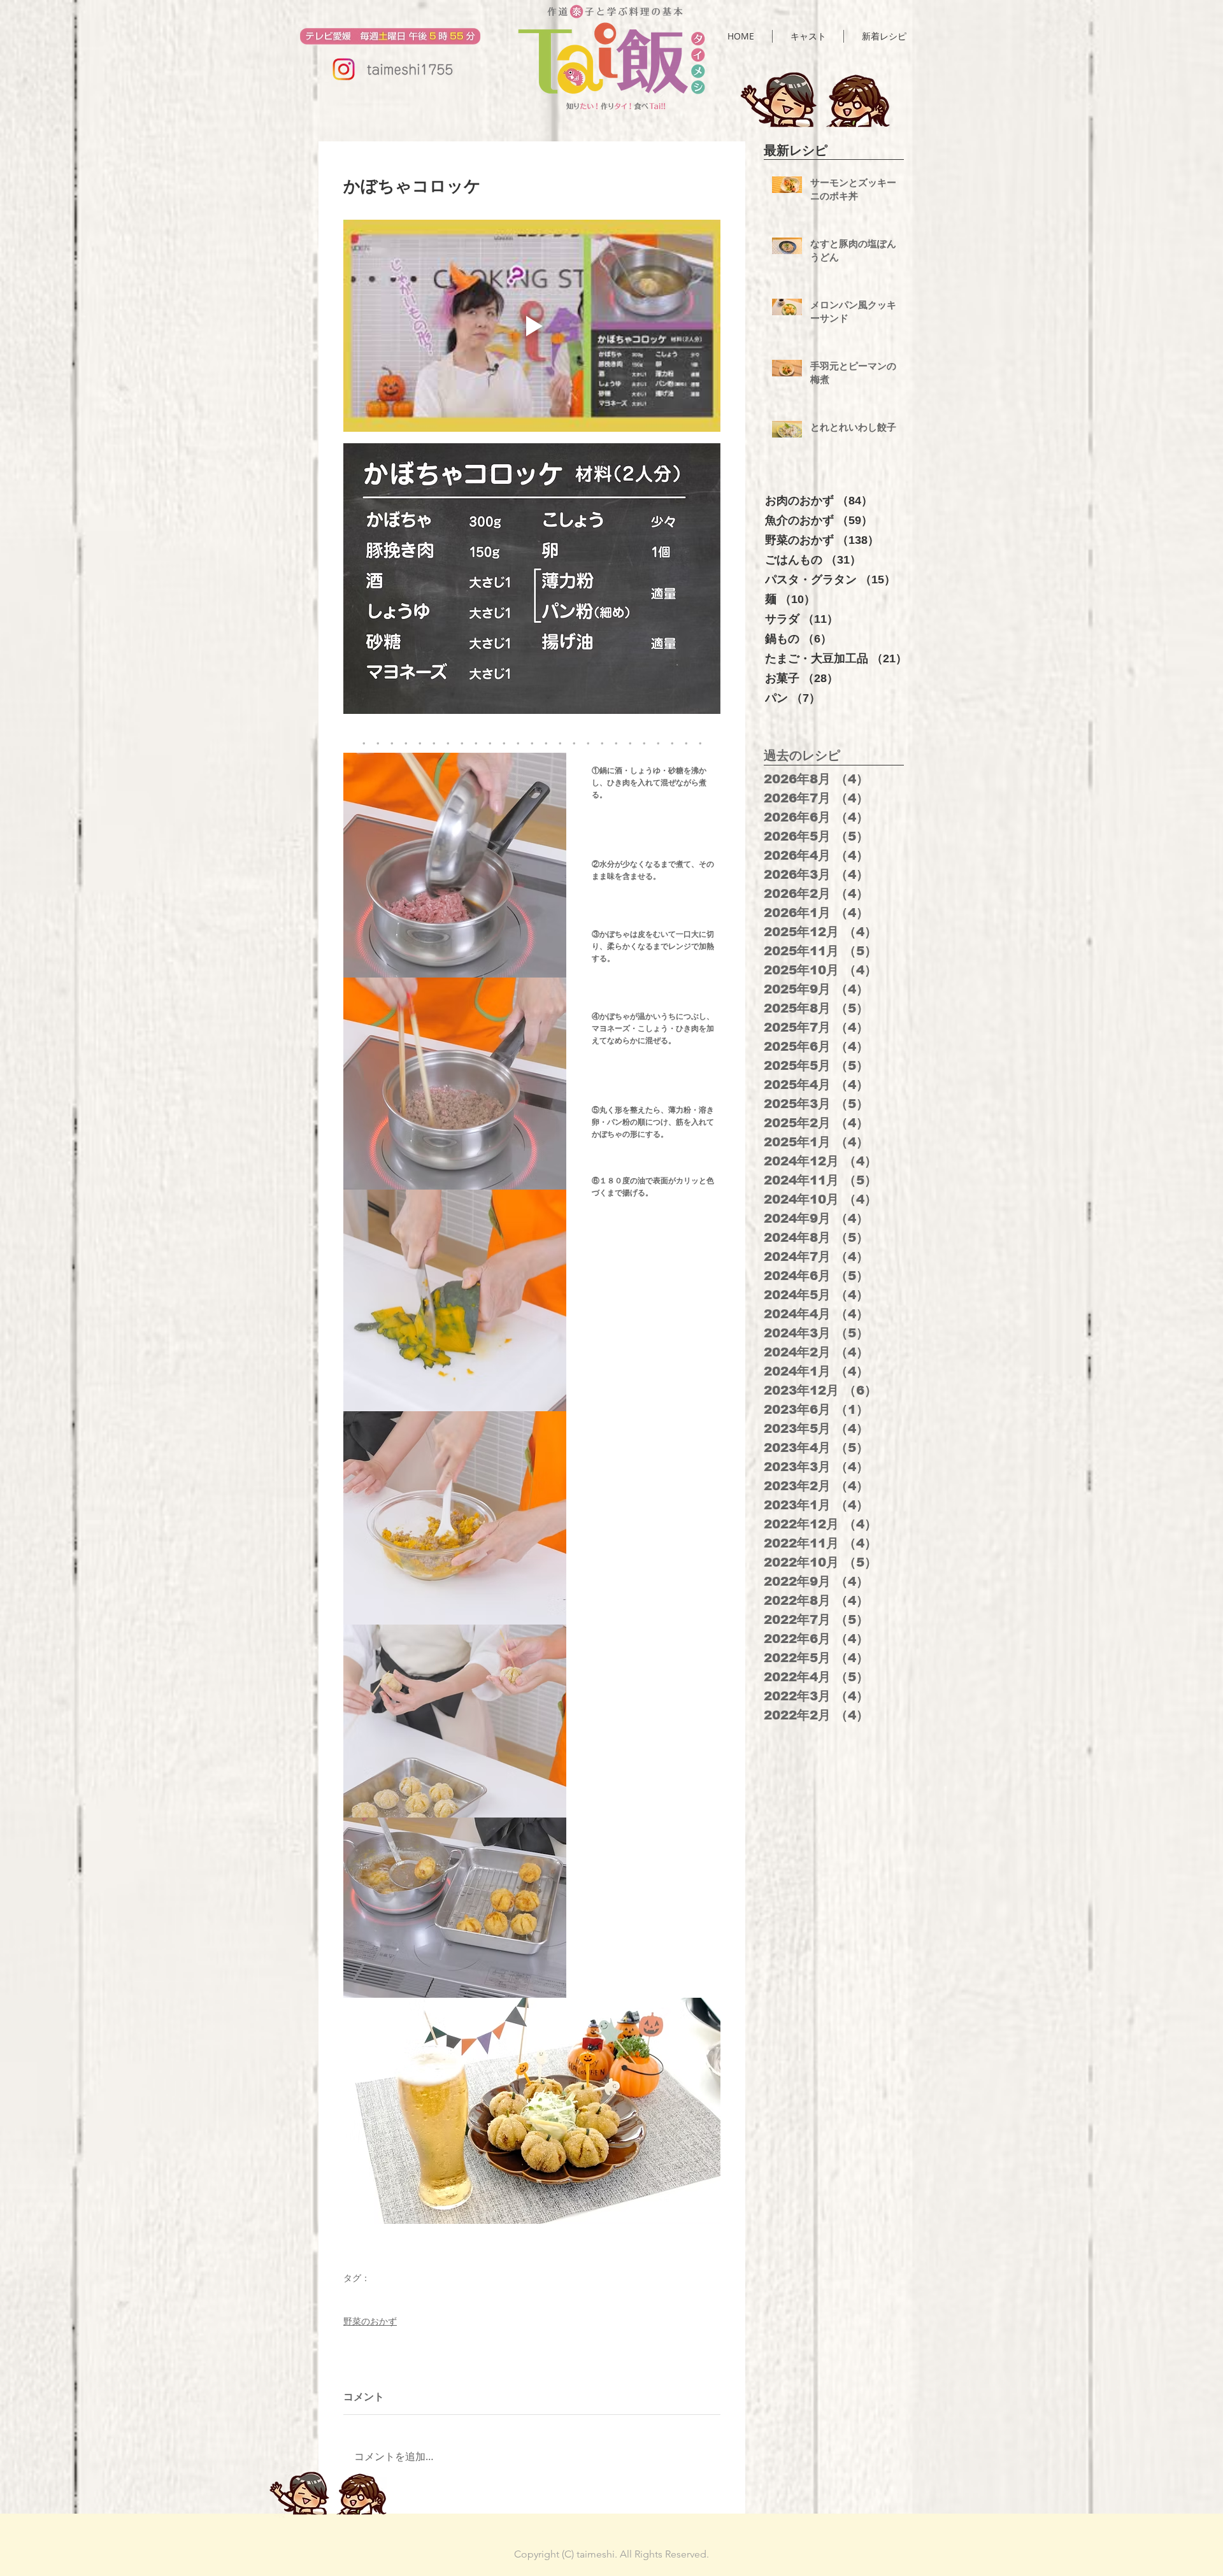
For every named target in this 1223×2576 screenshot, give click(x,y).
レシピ (355, 2297)
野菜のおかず (370, 2321)
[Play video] (532, 326)
